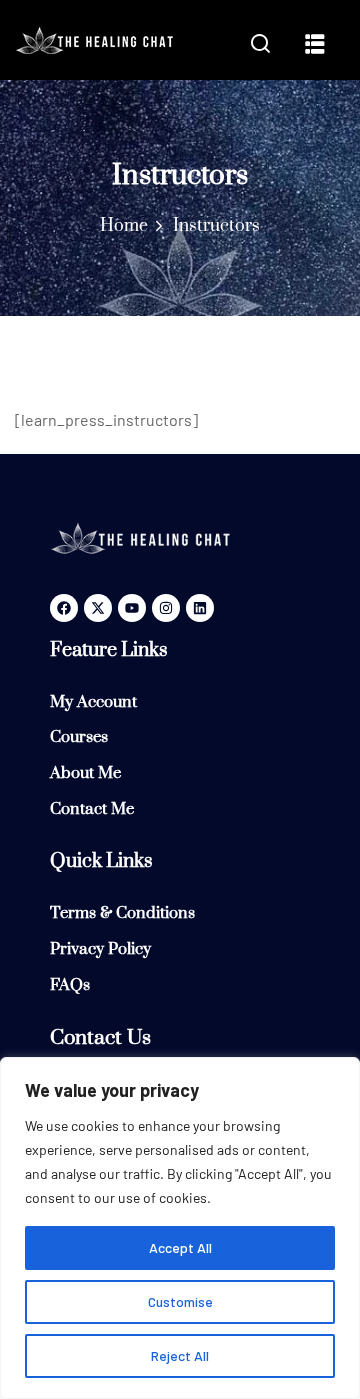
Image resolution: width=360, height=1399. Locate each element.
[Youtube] (132, 608)
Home (124, 226)
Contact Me (92, 809)
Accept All (180, 1247)
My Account (93, 702)
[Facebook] (64, 608)
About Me (85, 773)
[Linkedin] (200, 608)
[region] (180, 1228)
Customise (180, 1301)
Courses (79, 737)
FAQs (70, 985)
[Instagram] (166, 608)
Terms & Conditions (122, 913)
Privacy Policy (100, 949)
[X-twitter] (98, 608)
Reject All (180, 1355)
